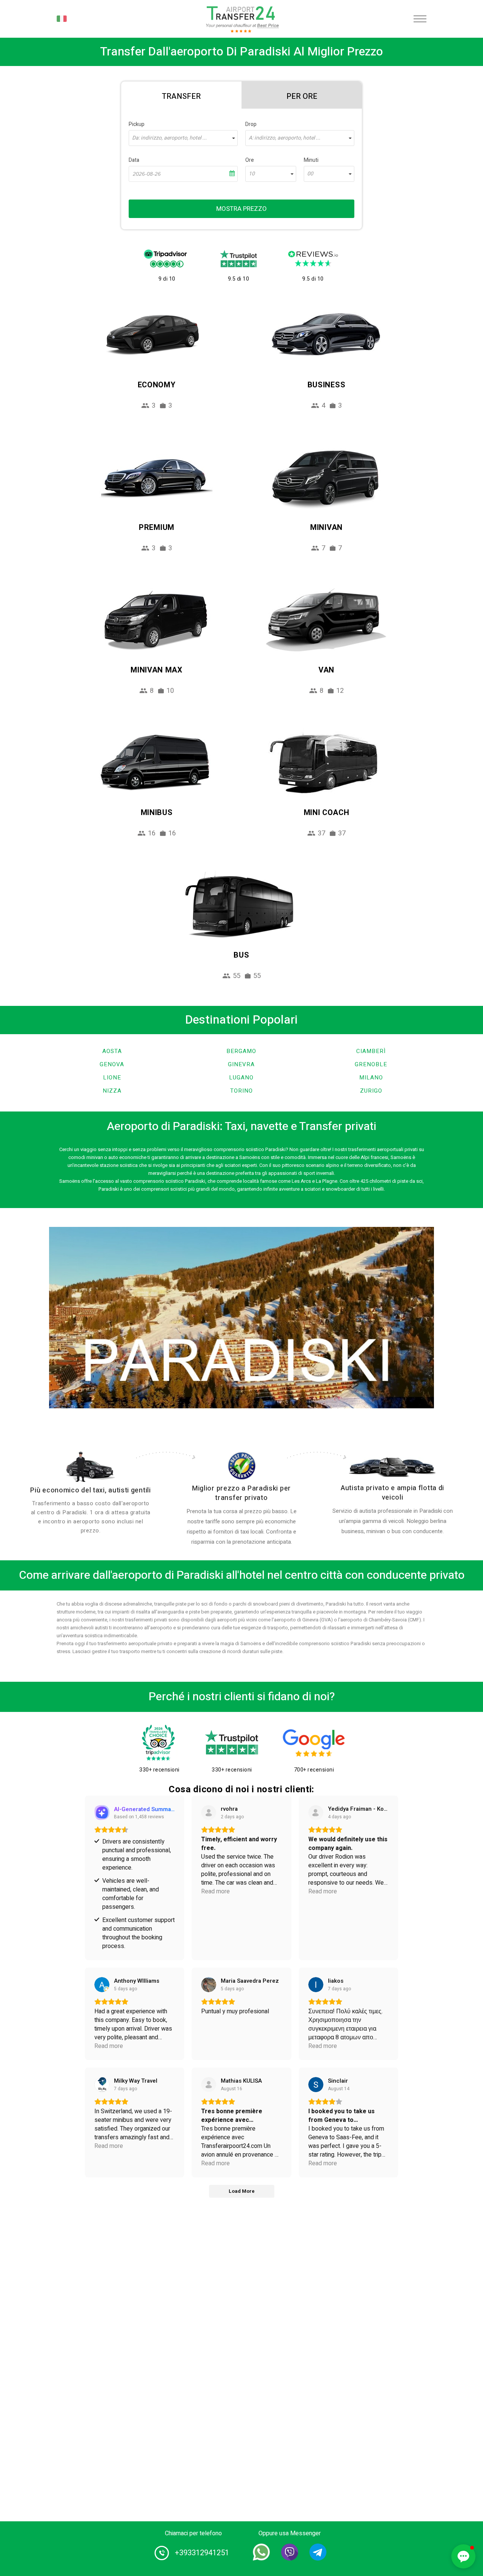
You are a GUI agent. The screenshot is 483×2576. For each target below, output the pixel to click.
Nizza (112, 1091)
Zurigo (371, 1091)
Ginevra (241, 1064)
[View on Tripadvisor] (316, 1813)
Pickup (137, 124)
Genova (112, 1064)
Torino (241, 1091)
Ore (250, 160)
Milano (371, 1078)
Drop (251, 124)
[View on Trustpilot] (209, 1813)
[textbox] (183, 138)
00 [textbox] (310, 174)
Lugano (241, 1078)
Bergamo (241, 1051)
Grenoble (371, 1064)
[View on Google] (102, 1985)
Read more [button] (215, 1892)
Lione (112, 1078)
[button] (463, 2556)
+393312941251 (202, 2553)
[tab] (181, 95)
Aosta (112, 1051)
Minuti (311, 160)
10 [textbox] (252, 174)
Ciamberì (371, 1051)
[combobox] (183, 138)
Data (134, 160)
